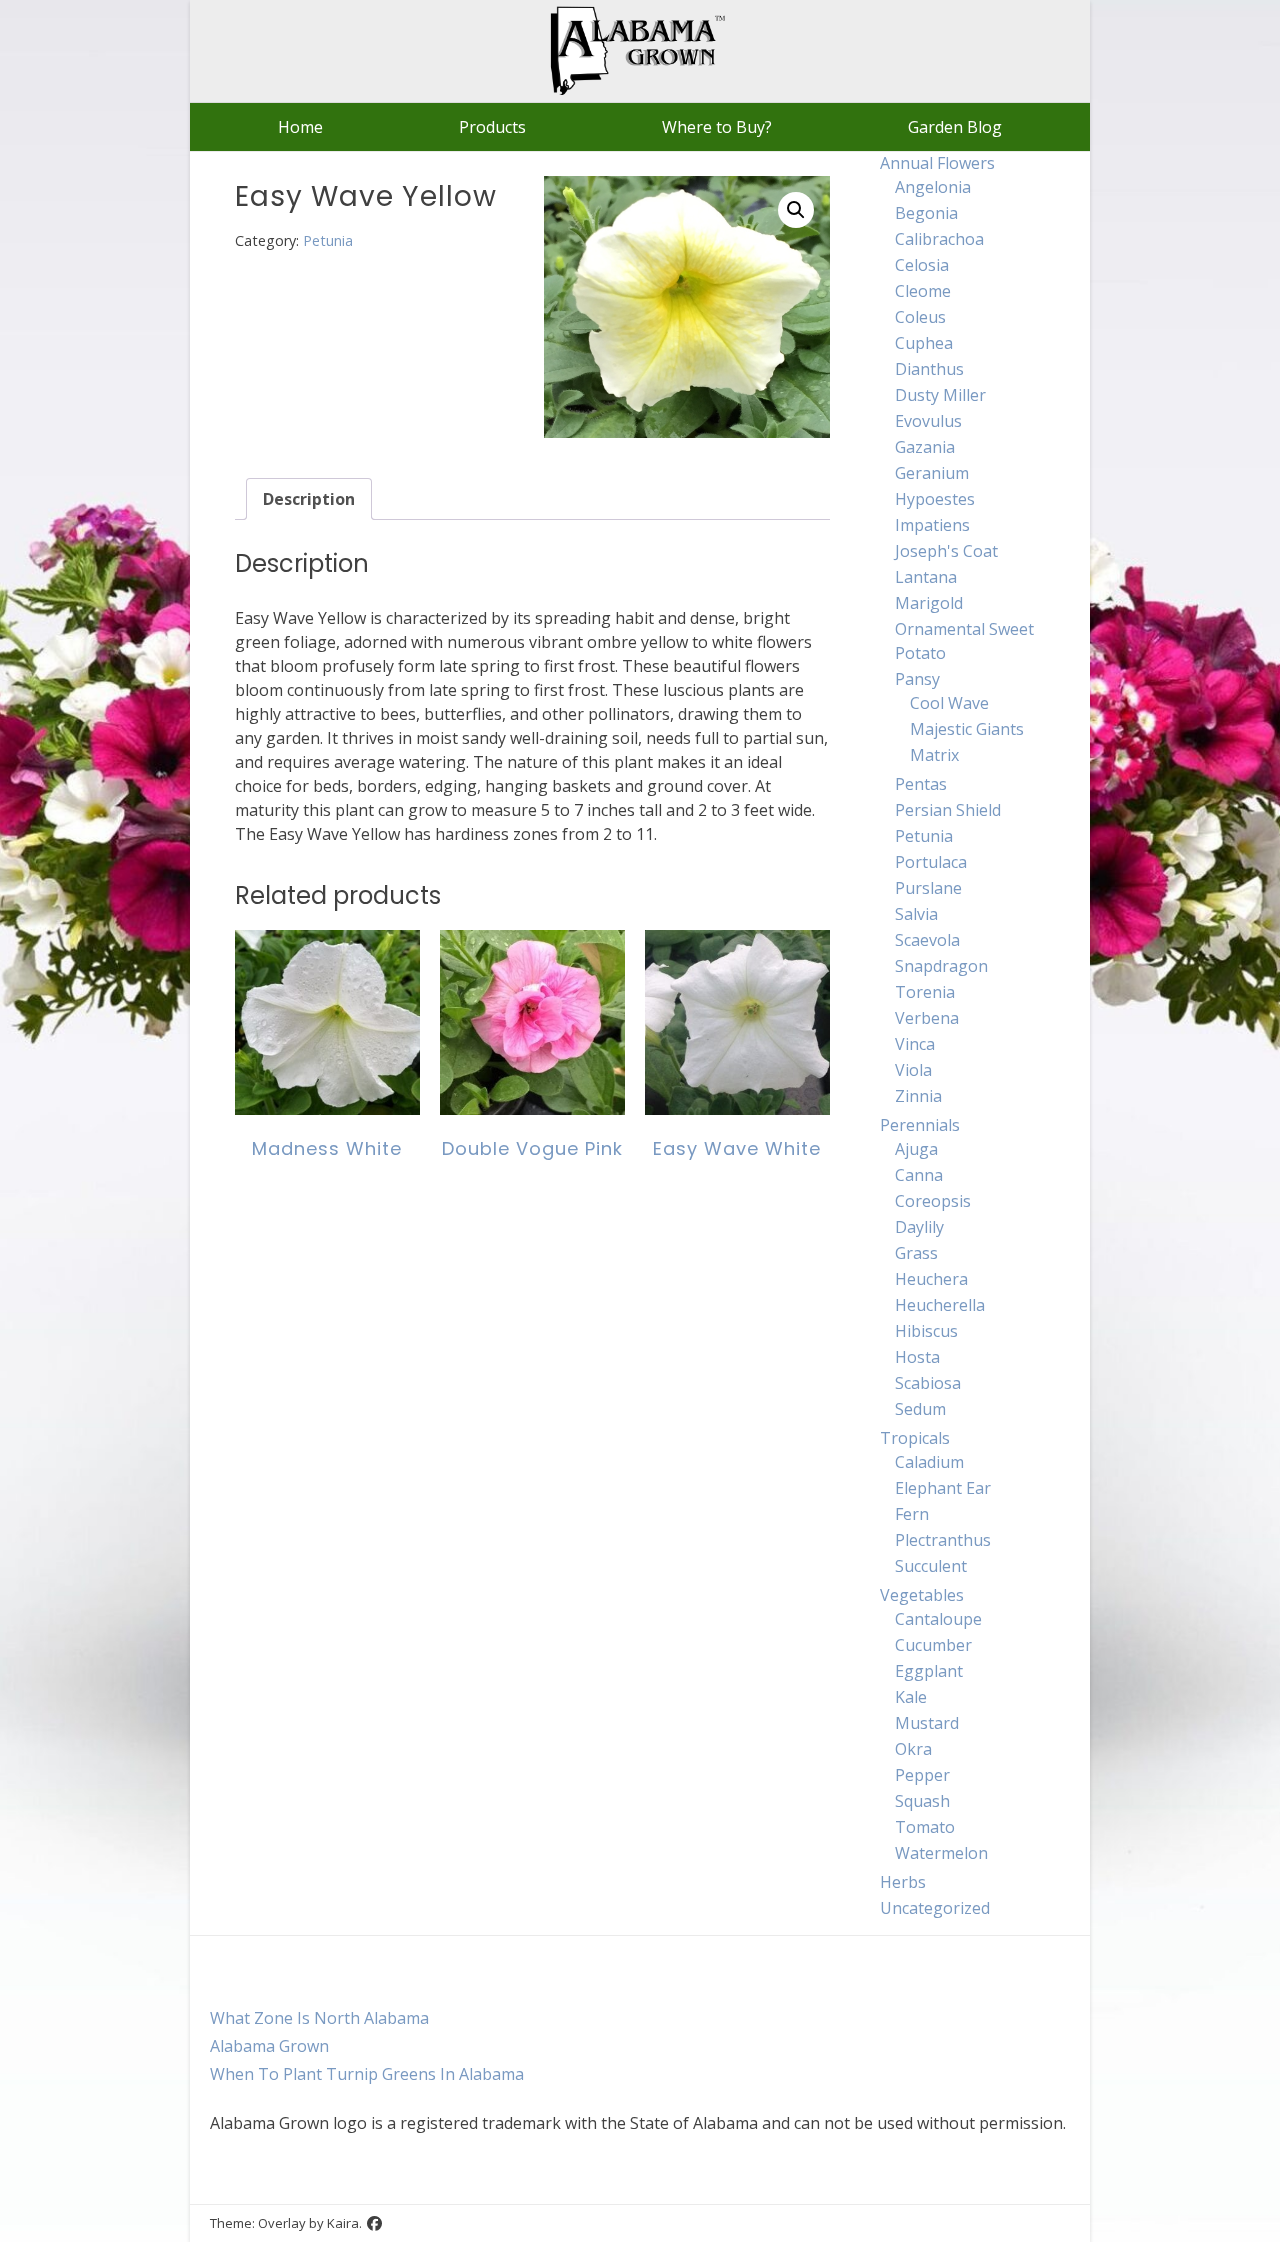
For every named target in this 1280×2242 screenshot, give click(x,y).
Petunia (328, 240)
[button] (796, 210)
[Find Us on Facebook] (374, 2223)
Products (492, 127)
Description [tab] (309, 499)
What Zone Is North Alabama (319, 2018)
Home (300, 127)
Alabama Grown (269, 2046)
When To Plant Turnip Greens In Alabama (367, 2074)
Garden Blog (955, 127)
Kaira (343, 2223)
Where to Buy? (717, 127)
